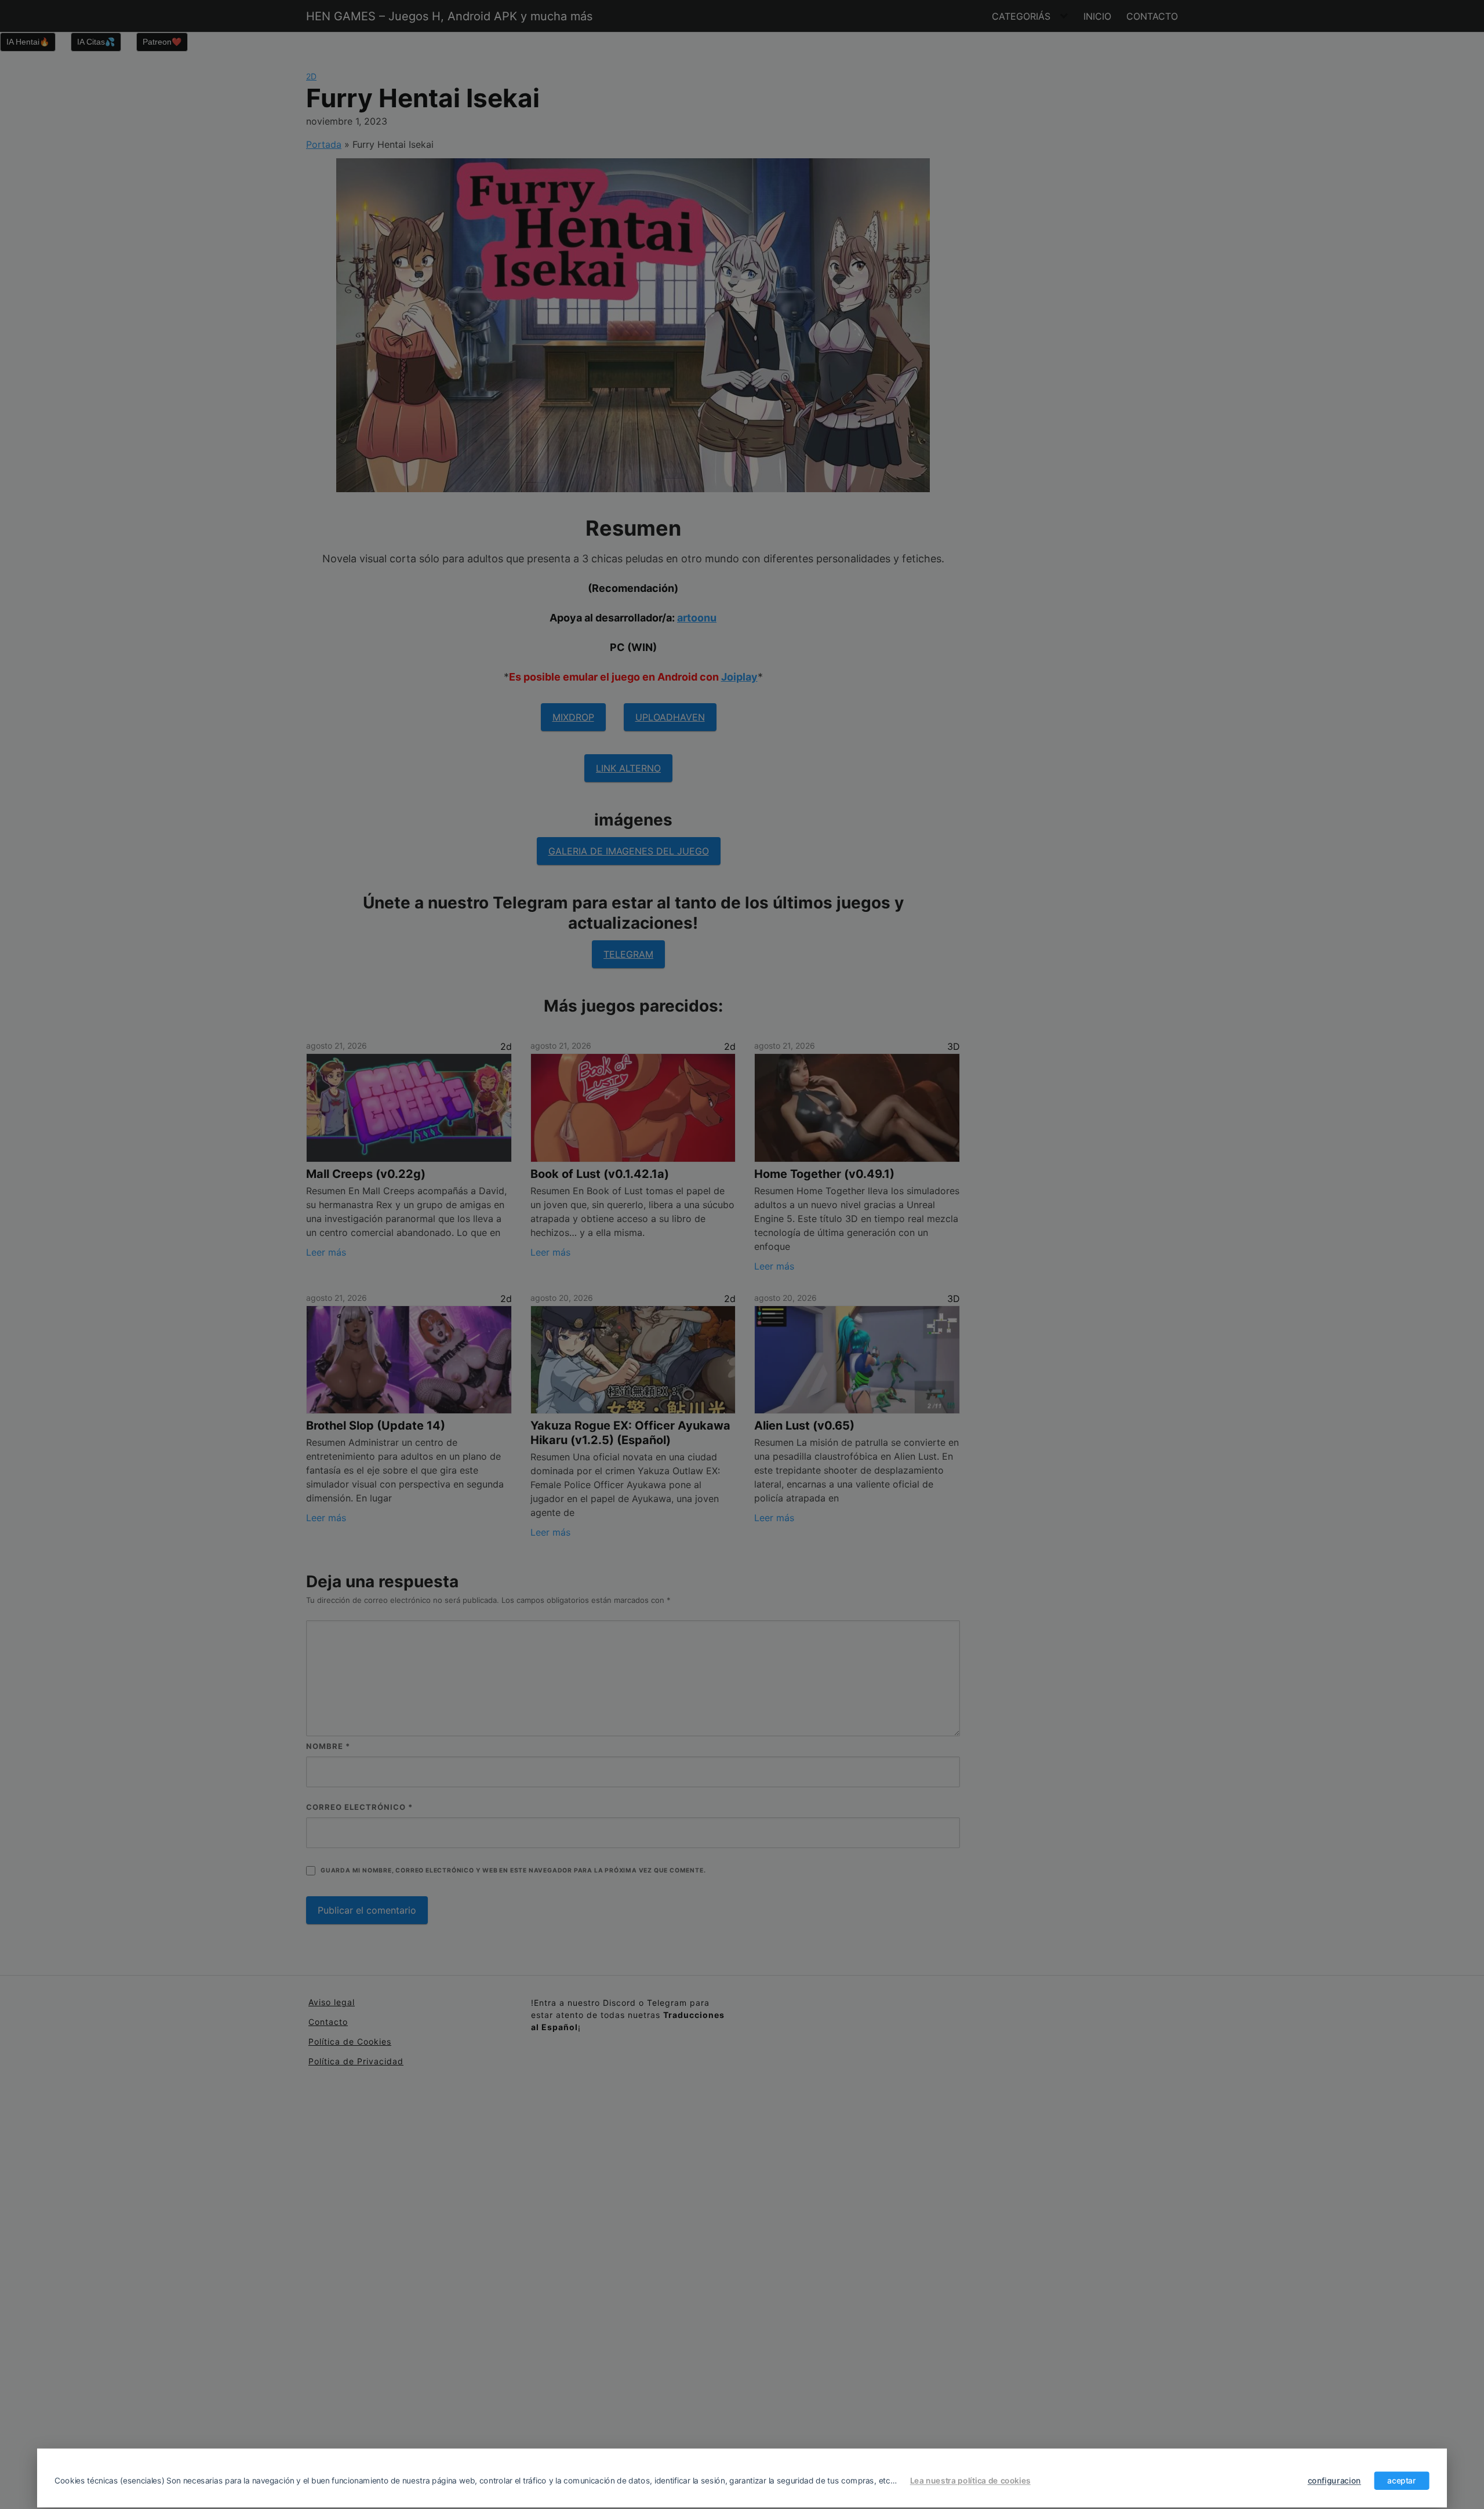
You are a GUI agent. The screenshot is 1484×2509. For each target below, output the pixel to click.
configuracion (1334, 2481)
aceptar (1401, 2481)
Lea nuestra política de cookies (970, 2481)
